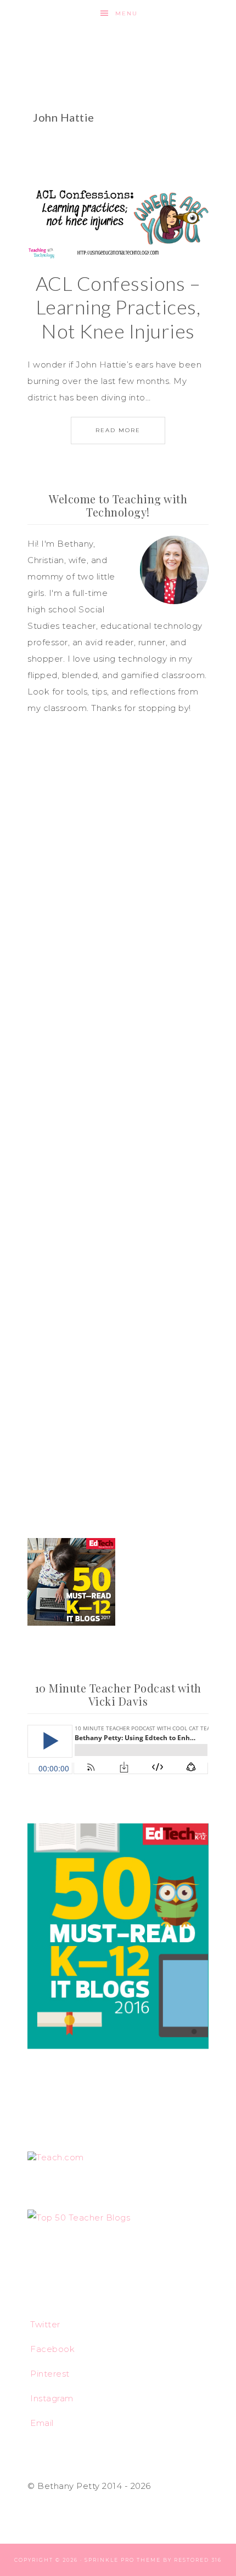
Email (42, 2423)
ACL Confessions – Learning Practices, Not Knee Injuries (118, 307)
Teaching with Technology (118, 47)
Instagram (52, 2398)
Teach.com (60, 2157)
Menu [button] (127, 13)
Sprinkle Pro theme (123, 2560)
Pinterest (50, 2374)
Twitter (45, 2324)
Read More (118, 430)
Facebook (52, 2349)
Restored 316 (198, 2560)
